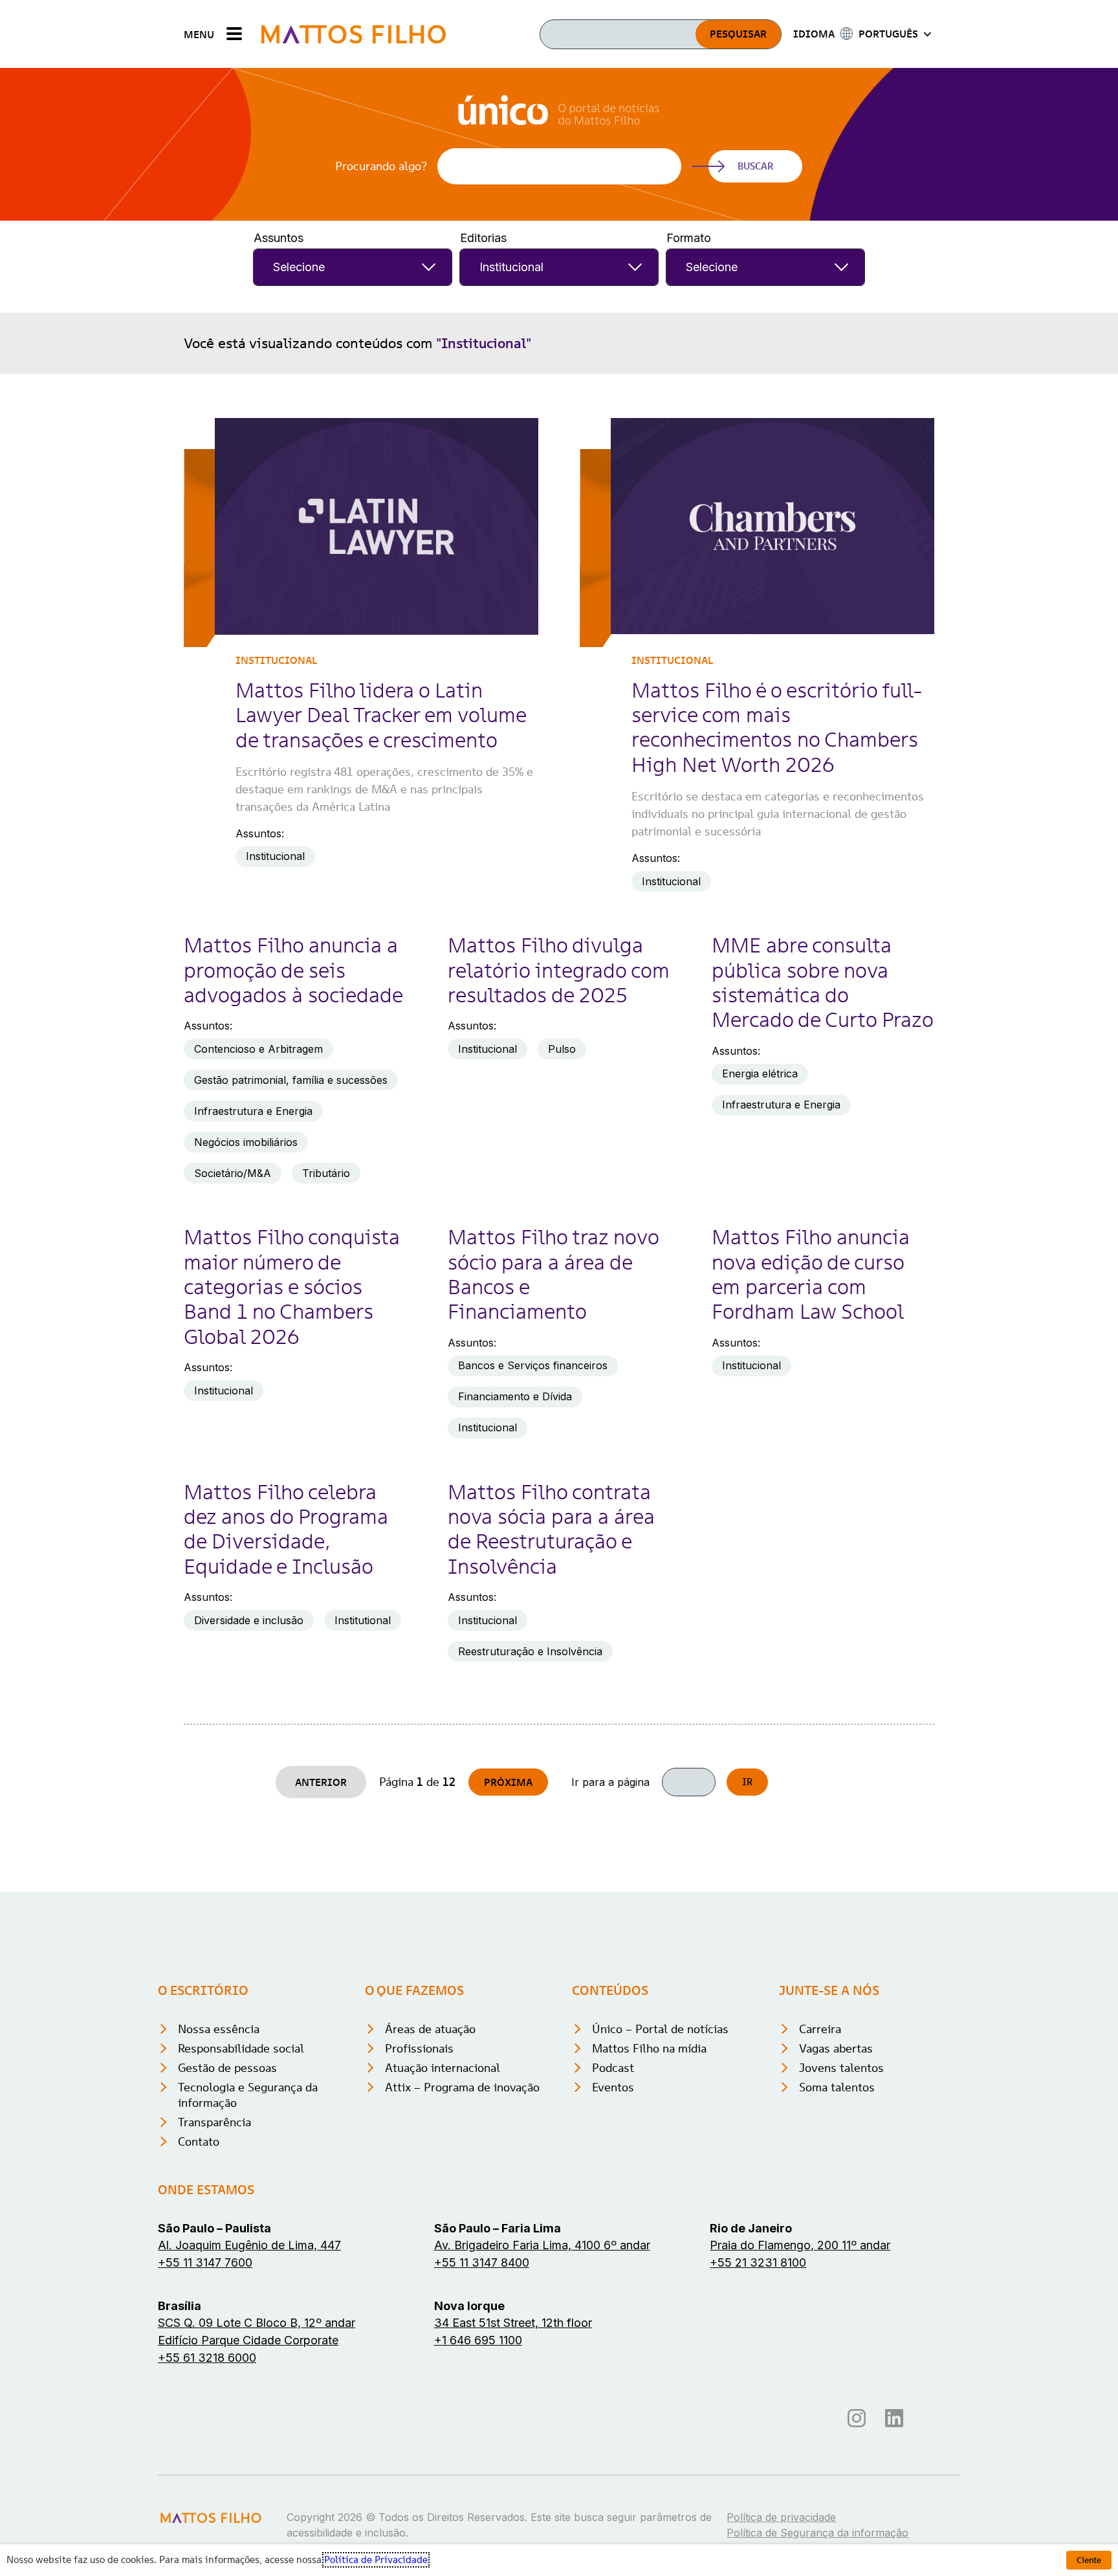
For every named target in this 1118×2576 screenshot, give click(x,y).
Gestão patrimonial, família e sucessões (291, 1080)
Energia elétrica (760, 1073)
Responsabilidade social (241, 2048)
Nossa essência (219, 2029)
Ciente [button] (1089, 2560)
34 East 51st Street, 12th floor (513, 2323)
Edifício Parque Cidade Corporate (248, 2340)
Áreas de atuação (430, 2029)
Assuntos (279, 238)
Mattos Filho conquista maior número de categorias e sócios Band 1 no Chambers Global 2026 (292, 1287)
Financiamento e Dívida (515, 1396)
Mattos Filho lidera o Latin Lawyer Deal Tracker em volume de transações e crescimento (381, 715)
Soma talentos (837, 2087)
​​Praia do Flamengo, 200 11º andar (800, 2245)
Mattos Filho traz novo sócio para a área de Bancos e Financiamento (553, 1274)
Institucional (276, 660)
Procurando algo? (381, 166)
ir (747, 1782)
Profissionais (419, 2048)
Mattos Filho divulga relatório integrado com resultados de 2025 (559, 970)
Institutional (363, 1620)
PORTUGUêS (888, 34)
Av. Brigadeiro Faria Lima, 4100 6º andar (542, 2245)
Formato (689, 238)
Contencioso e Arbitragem (258, 1049)
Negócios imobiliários (246, 1142)
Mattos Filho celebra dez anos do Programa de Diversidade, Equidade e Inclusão (286, 1529)
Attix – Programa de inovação (462, 2087)
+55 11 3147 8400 (482, 2262)
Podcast (613, 2068)
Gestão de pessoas (227, 2068)
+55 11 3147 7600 (205, 2262)
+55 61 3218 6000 (207, 2358)
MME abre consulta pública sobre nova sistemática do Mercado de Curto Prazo (823, 983)
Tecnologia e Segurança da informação (248, 2095)
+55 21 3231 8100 (758, 2262)
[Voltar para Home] (354, 34)
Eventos (613, 2087)
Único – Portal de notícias (660, 2029)
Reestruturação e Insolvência (530, 1651)
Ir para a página (610, 1782)
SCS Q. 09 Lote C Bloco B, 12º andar (257, 2323)
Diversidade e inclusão (249, 1620)
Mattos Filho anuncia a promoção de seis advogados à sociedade (293, 970)
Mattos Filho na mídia (649, 2048)
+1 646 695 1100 (478, 2340)
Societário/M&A (233, 1173)
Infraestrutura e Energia (253, 1111)
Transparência (214, 2122)
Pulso (562, 1049)
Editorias (483, 238)
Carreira (820, 2029)
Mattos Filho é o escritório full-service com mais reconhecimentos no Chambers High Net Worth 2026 (777, 728)
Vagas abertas (836, 2048)
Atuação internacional (443, 2068)
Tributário (326, 1173)
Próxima (508, 1782)
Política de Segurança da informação (817, 2533)
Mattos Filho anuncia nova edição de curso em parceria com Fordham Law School (811, 1274)
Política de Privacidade (376, 2560)
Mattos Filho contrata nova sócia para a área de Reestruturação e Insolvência (551, 1529)
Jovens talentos (841, 2068)
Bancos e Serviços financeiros (533, 1365)
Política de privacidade (781, 2517)
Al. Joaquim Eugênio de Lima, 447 (249, 2245)
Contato (199, 2141)
